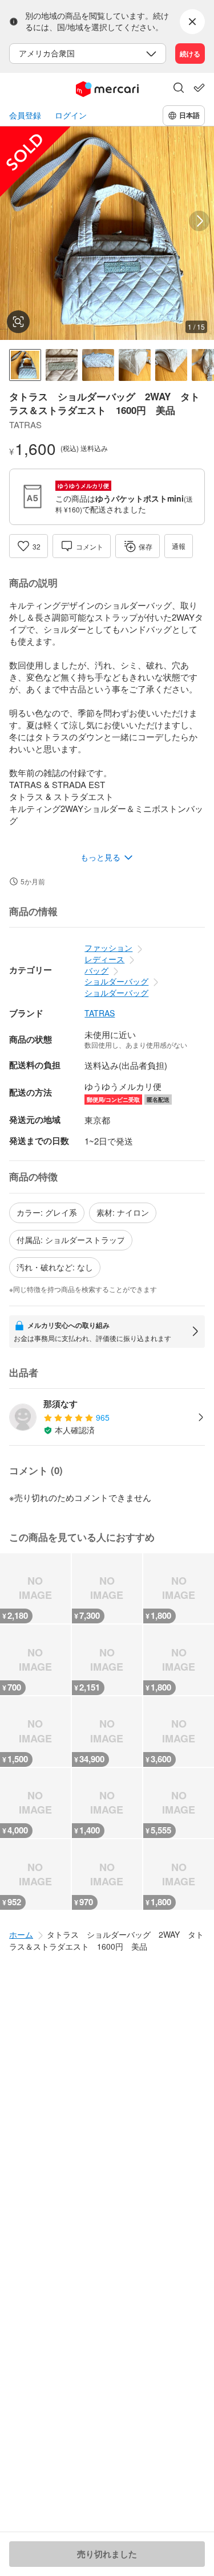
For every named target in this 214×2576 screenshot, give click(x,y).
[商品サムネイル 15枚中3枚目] (98, 365)
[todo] (199, 88)
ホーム (21, 1934)
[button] (179, 89)
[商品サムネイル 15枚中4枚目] (135, 365)
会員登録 (25, 115)
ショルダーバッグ (116, 981)
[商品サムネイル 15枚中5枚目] (171, 365)
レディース (104, 959)
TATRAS (100, 1013)
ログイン (71, 115)
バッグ (96, 970)
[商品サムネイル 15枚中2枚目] (62, 365)
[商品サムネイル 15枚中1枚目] (25, 365)
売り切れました (107, 2554)
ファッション (108, 947)
